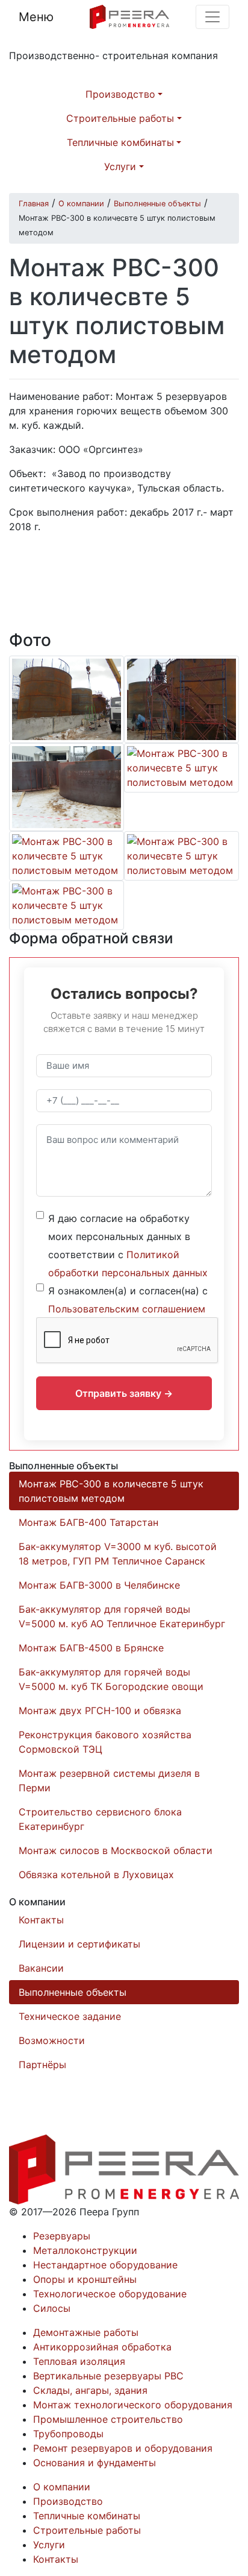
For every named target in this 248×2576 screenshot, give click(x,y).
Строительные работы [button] (120, 118)
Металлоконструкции (85, 2250)
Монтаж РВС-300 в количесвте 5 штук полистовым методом (111, 1491)
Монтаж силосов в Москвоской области (116, 1850)
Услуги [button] (120, 166)
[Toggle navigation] (212, 17)
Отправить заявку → (124, 1393)
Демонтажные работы (86, 2332)
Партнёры (42, 2065)
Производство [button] (120, 94)
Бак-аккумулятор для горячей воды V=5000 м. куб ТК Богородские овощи (111, 1679)
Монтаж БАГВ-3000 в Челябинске (99, 1585)
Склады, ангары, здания (90, 2390)
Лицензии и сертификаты (79, 1944)
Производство (68, 2501)
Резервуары (62, 2236)
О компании (62, 2487)
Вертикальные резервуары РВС (108, 2376)
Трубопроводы (68, 2434)
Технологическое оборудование (110, 2294)
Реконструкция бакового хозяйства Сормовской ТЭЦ (105, 1742)
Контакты (41, 1920)
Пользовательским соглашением (127, 1309)
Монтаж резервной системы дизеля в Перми (109, 1780)
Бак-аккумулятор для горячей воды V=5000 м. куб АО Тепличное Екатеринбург (122, 1616)
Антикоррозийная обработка (102, 2347)
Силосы (52, 2308)
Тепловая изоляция (79, 2361)
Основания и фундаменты (95, 2463)
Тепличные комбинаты (87, 2516)
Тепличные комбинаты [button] (120, 142)
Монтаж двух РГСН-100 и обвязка (100, 1710)
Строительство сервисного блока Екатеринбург (100, 1819)
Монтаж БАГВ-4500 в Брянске (91, 1648)
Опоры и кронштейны (85, 2279)
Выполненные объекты (73, 1992)
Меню (36, 17)
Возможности (52, 2040)
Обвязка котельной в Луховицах (96, 1875)
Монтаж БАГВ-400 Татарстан (88, 1522)
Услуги (49, 2545)
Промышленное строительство (108, 2419)
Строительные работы (87, 2530)
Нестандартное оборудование (105, 2265)
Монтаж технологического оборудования (133, 2405)
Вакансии (41, 1968)
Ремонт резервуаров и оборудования (123, 2448)
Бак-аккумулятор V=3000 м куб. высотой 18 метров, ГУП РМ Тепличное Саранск (118, 1554)
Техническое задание (70, 2016)
